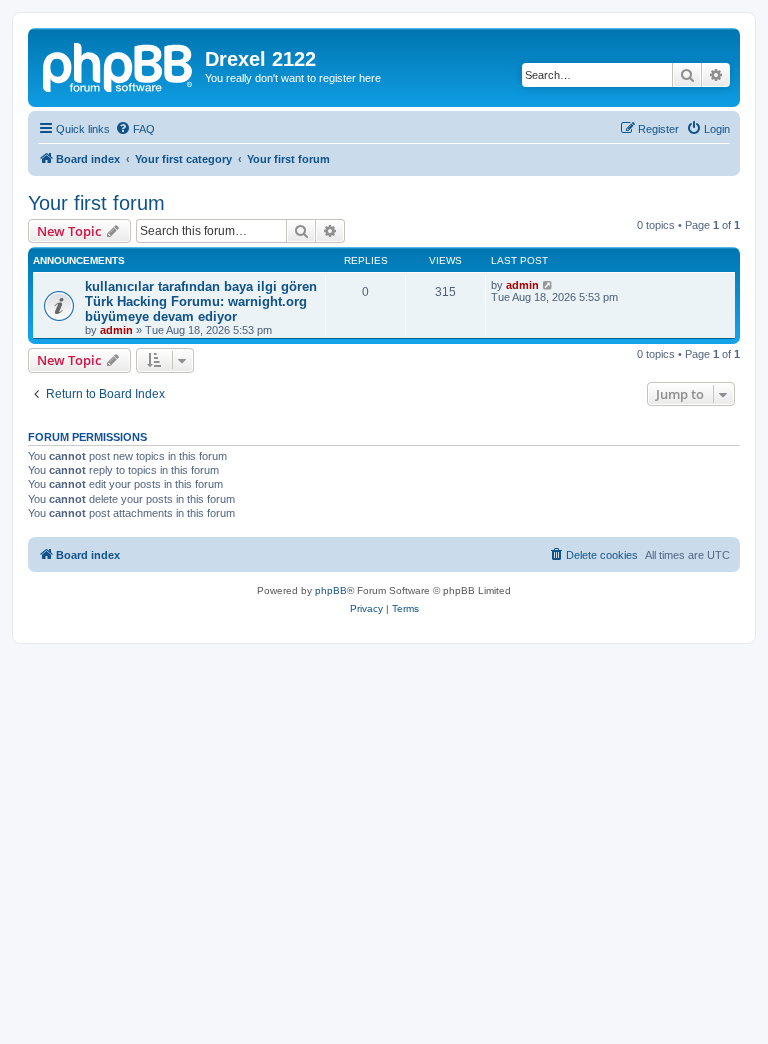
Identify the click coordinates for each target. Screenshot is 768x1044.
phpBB (331, 590)
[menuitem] (135, 129)
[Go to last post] (548, 285)
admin (116, 330)
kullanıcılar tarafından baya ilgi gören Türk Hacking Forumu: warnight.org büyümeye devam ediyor (201, 301)
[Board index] (119, 65)
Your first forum (96, 203)
